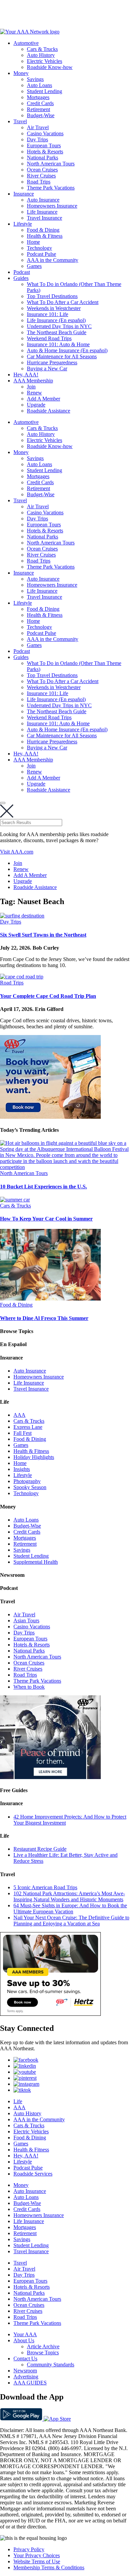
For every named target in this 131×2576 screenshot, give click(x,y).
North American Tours (51, 164)
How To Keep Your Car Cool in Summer (46, 1219)
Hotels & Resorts (45, 152)
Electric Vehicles (45, 61)
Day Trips (37, 139)
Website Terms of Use (37, 2561)
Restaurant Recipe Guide (40, 1849)
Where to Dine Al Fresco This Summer (44, 1318)
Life (18, 2101)
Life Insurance (42, 212)
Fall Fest (23, 1433)
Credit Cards (40, 103)
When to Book (29, 1687)
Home (33, 242)
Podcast (22, 272)
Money (21, 73)
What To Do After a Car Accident (63, 302)
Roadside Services (33, 2174)
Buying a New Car (47, 369)
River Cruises (41, 176)
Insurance (24, 194)
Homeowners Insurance (52, 206)
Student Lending (45, 91)
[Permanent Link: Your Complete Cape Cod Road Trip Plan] (22, 977)
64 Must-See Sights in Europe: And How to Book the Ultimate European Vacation (70, 1908)
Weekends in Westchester (54, 308)
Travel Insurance (45, 218)
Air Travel (38, 127)
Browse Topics (43, 2352)
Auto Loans (39, 85)
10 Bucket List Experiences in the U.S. (43, 1187)
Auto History (41, 55)
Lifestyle (23, 224)
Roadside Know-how (50, 67)
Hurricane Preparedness (52, 362)
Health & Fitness (45, 236)
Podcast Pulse (41, 254)
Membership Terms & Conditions (49, 2567)
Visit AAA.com (17, 852)
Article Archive (43, 2346)
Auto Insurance (43, 200)
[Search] (3, 803)
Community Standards (51, 2365)
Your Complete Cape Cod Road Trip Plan (48, 996)
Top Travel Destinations (52, 296)
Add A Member (43, 399)
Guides (21, 278)
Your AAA (25, 2334)
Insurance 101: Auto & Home (58, 344)
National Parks (42, 158)
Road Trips (39, 182)
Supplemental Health (36, 1562)
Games (34, 266)
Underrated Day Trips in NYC (59, 326)
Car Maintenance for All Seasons (62, 356)
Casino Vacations (45, 133)
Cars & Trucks (42, 49)
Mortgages (38, 97)
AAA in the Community (53, 260)
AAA (19, 1415)
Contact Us (25, 2359)
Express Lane (28, 1427)
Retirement (38, 109)
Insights (22, 1469)
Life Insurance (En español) (56, 320)
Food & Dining (43, 230)
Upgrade (36, 405)
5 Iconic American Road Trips (45, 1887)
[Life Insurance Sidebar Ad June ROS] (50, 1777)
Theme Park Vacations (51, 188)
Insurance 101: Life (48, 314)
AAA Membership (33, 381)
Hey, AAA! (26, 375)
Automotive (26, 43)
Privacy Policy (29, 2549)
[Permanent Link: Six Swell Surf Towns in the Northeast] (22, 916)
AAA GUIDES (30, 2383)
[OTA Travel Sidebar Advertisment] (50, 1117)
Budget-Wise (41, 115)
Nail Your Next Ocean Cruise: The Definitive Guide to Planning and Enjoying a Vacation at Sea (71, 1921)
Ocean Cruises (42, 170)
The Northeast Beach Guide (57, 332)
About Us (24, 2340)
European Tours (44, 145)
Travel (20, 121)
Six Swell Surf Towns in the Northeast (43, 935)
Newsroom (25, 2371)
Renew (34, 393)
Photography (27, 1481)
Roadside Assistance (49, 411)
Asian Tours (26, 1621)
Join (31, 387)
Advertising (26, 2377)
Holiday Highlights (34, 1457)
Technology (39, 248)
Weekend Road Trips (49, 338)
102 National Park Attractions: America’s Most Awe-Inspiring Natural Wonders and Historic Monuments (69, 1896)
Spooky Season (30, 1487)
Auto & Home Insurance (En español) (67, 350)
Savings (35, 79)
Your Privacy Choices (37, 2555)
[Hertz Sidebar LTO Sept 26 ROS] (50, 2014)
